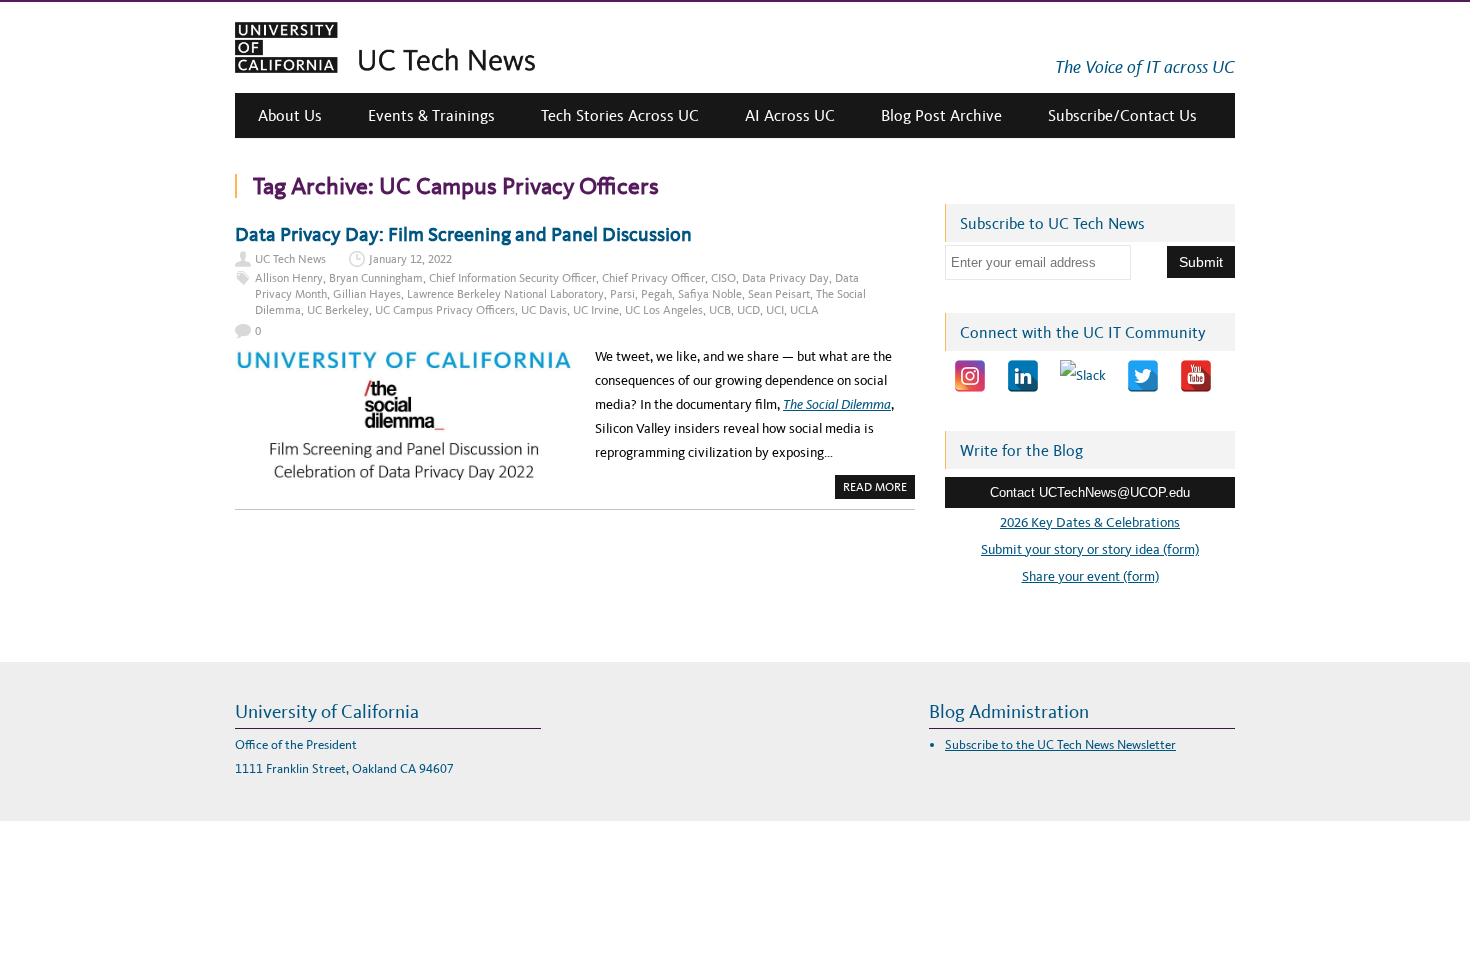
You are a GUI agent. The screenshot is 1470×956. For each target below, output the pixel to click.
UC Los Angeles (664, 310)
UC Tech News (290, 259)
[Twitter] (1143, 376)
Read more (879, 489)
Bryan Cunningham (376, 278)
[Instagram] (970, 376)
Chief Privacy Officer (653, 278)
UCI (775, 310)
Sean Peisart (779, 294)
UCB (720, 310)
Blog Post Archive (941, 115)
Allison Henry (289, 278)
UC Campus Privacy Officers (445, 310)
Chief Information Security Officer (512, 278)
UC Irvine (596, 310)
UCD (748, 310)
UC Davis (544, 310)
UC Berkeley (338, 310)
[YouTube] (1196, 376)
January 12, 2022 (410, 259)
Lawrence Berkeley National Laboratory (505, 294)
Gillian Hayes (367, 294)
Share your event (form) (1090, 576)
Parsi (622, 294)
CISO (723, 278)
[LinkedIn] (1023, 376)
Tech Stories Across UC (620, 115)
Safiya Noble (710, 294)
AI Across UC (790, 115)
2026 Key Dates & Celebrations (1090, 522)
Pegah (656, 294)
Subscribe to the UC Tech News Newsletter (1060, 744)
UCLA (804, 310)
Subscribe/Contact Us (1122, 115)
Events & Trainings (431, 115)
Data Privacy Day (785, 278)
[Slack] (1083, 376)
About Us (290, 115)
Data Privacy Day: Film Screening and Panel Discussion (463, 234)
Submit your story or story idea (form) (1090, 549)
